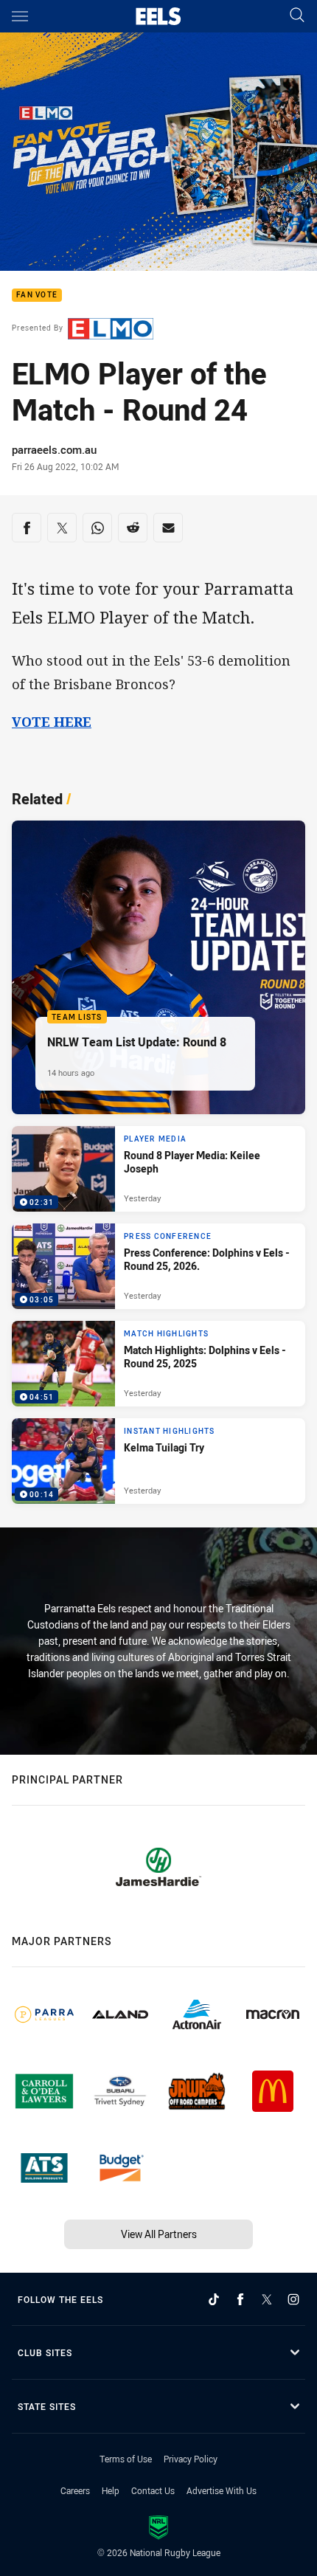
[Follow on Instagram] (293, 2299)
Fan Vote (37, 296)
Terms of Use (126, 2459)
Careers (75, 2490)
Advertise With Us (222, 2490)
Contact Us (153, 2490)
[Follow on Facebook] (240, 2299)
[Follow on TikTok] (214, 2299)
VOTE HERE (52, 722)
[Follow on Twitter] (267, 2299)
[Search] (297, 16)
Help (111, 2490)
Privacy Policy (191, 2459)
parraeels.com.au (54, 449)
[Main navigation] (20, 16)
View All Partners (159, 2234)
